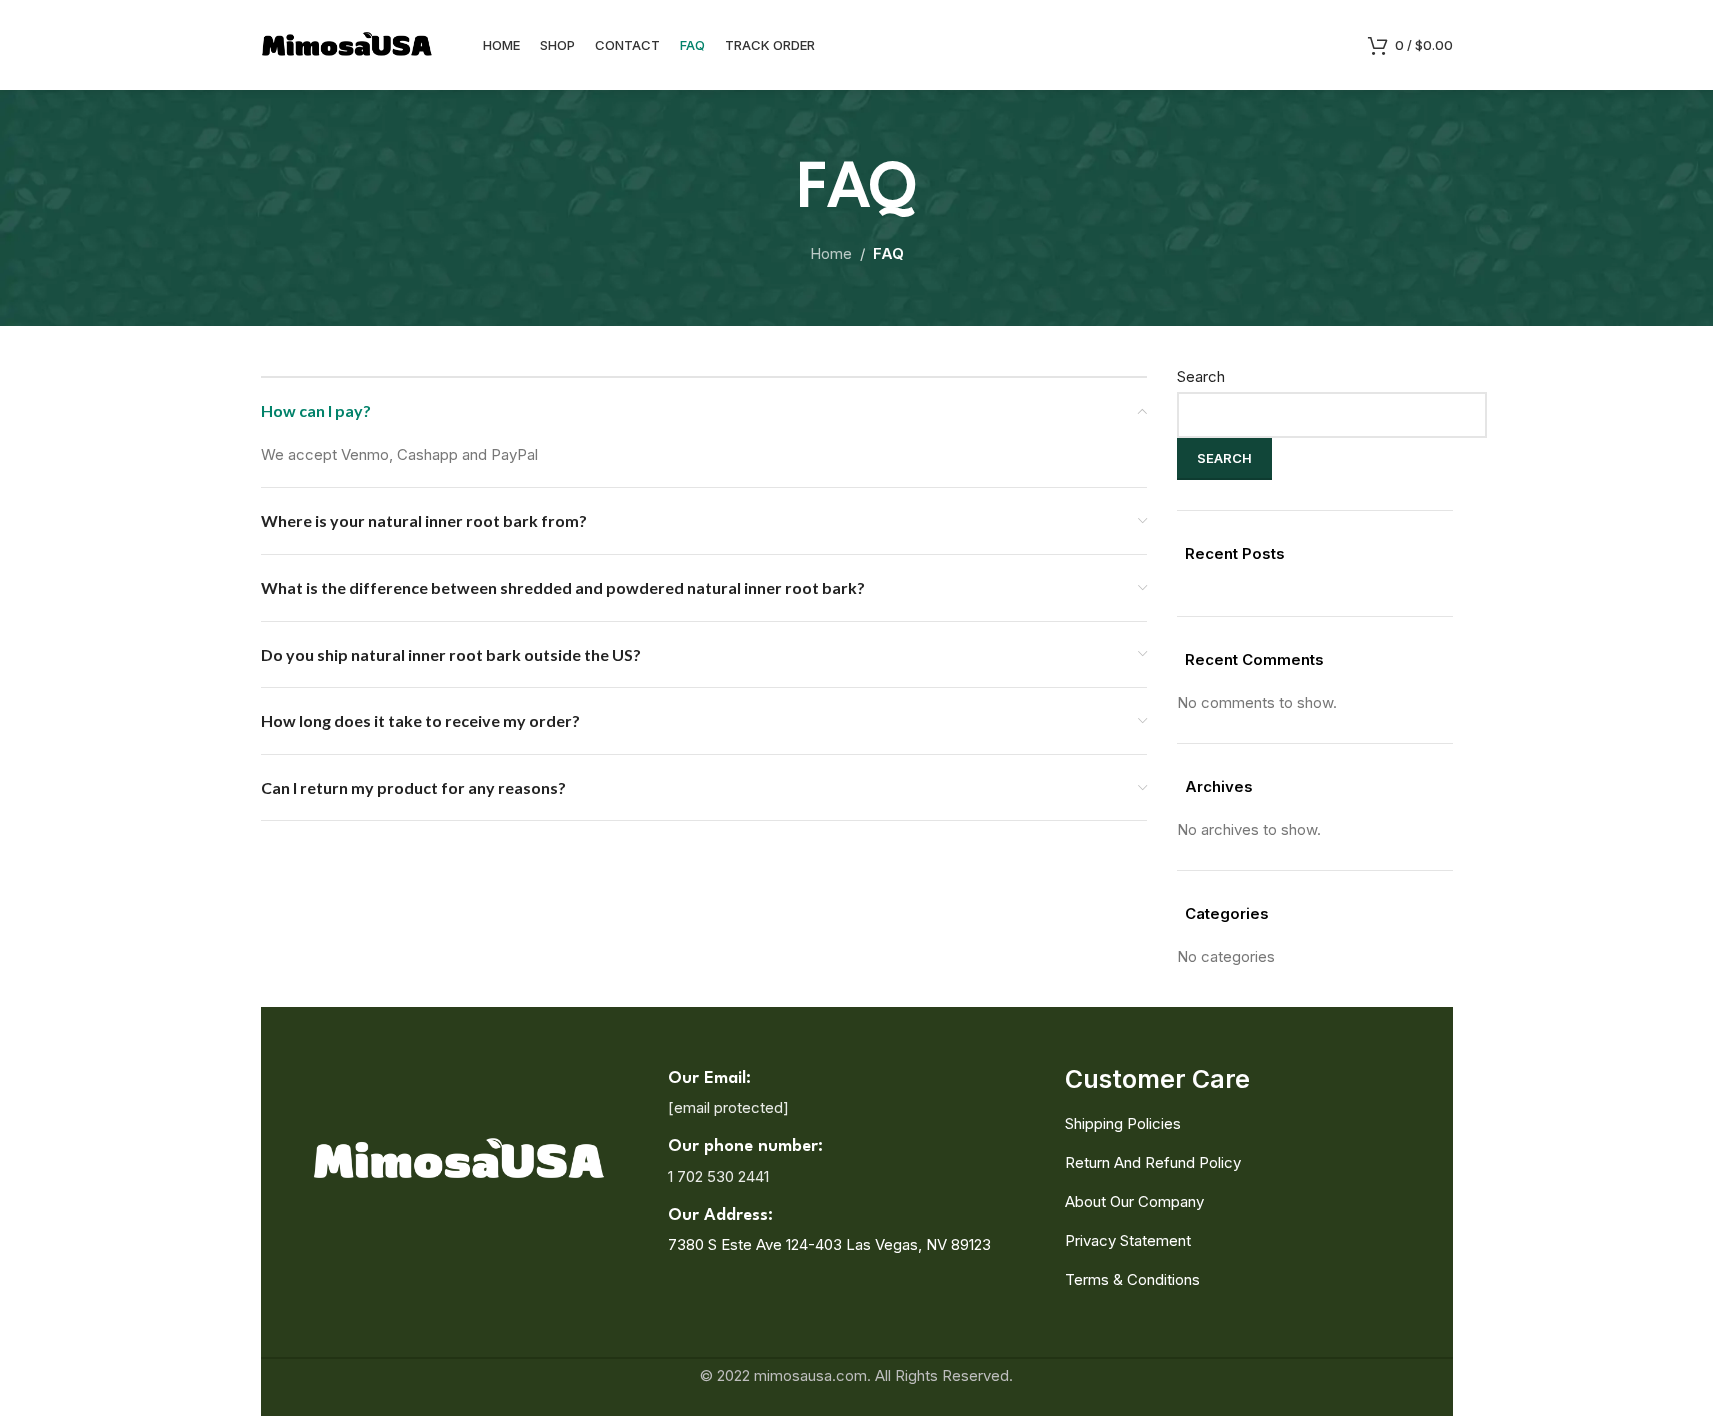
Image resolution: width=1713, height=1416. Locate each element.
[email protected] (728, 1107)
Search (1201, 376)
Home (831, 253)
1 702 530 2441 (718, 1176)
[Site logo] (347, 43)
